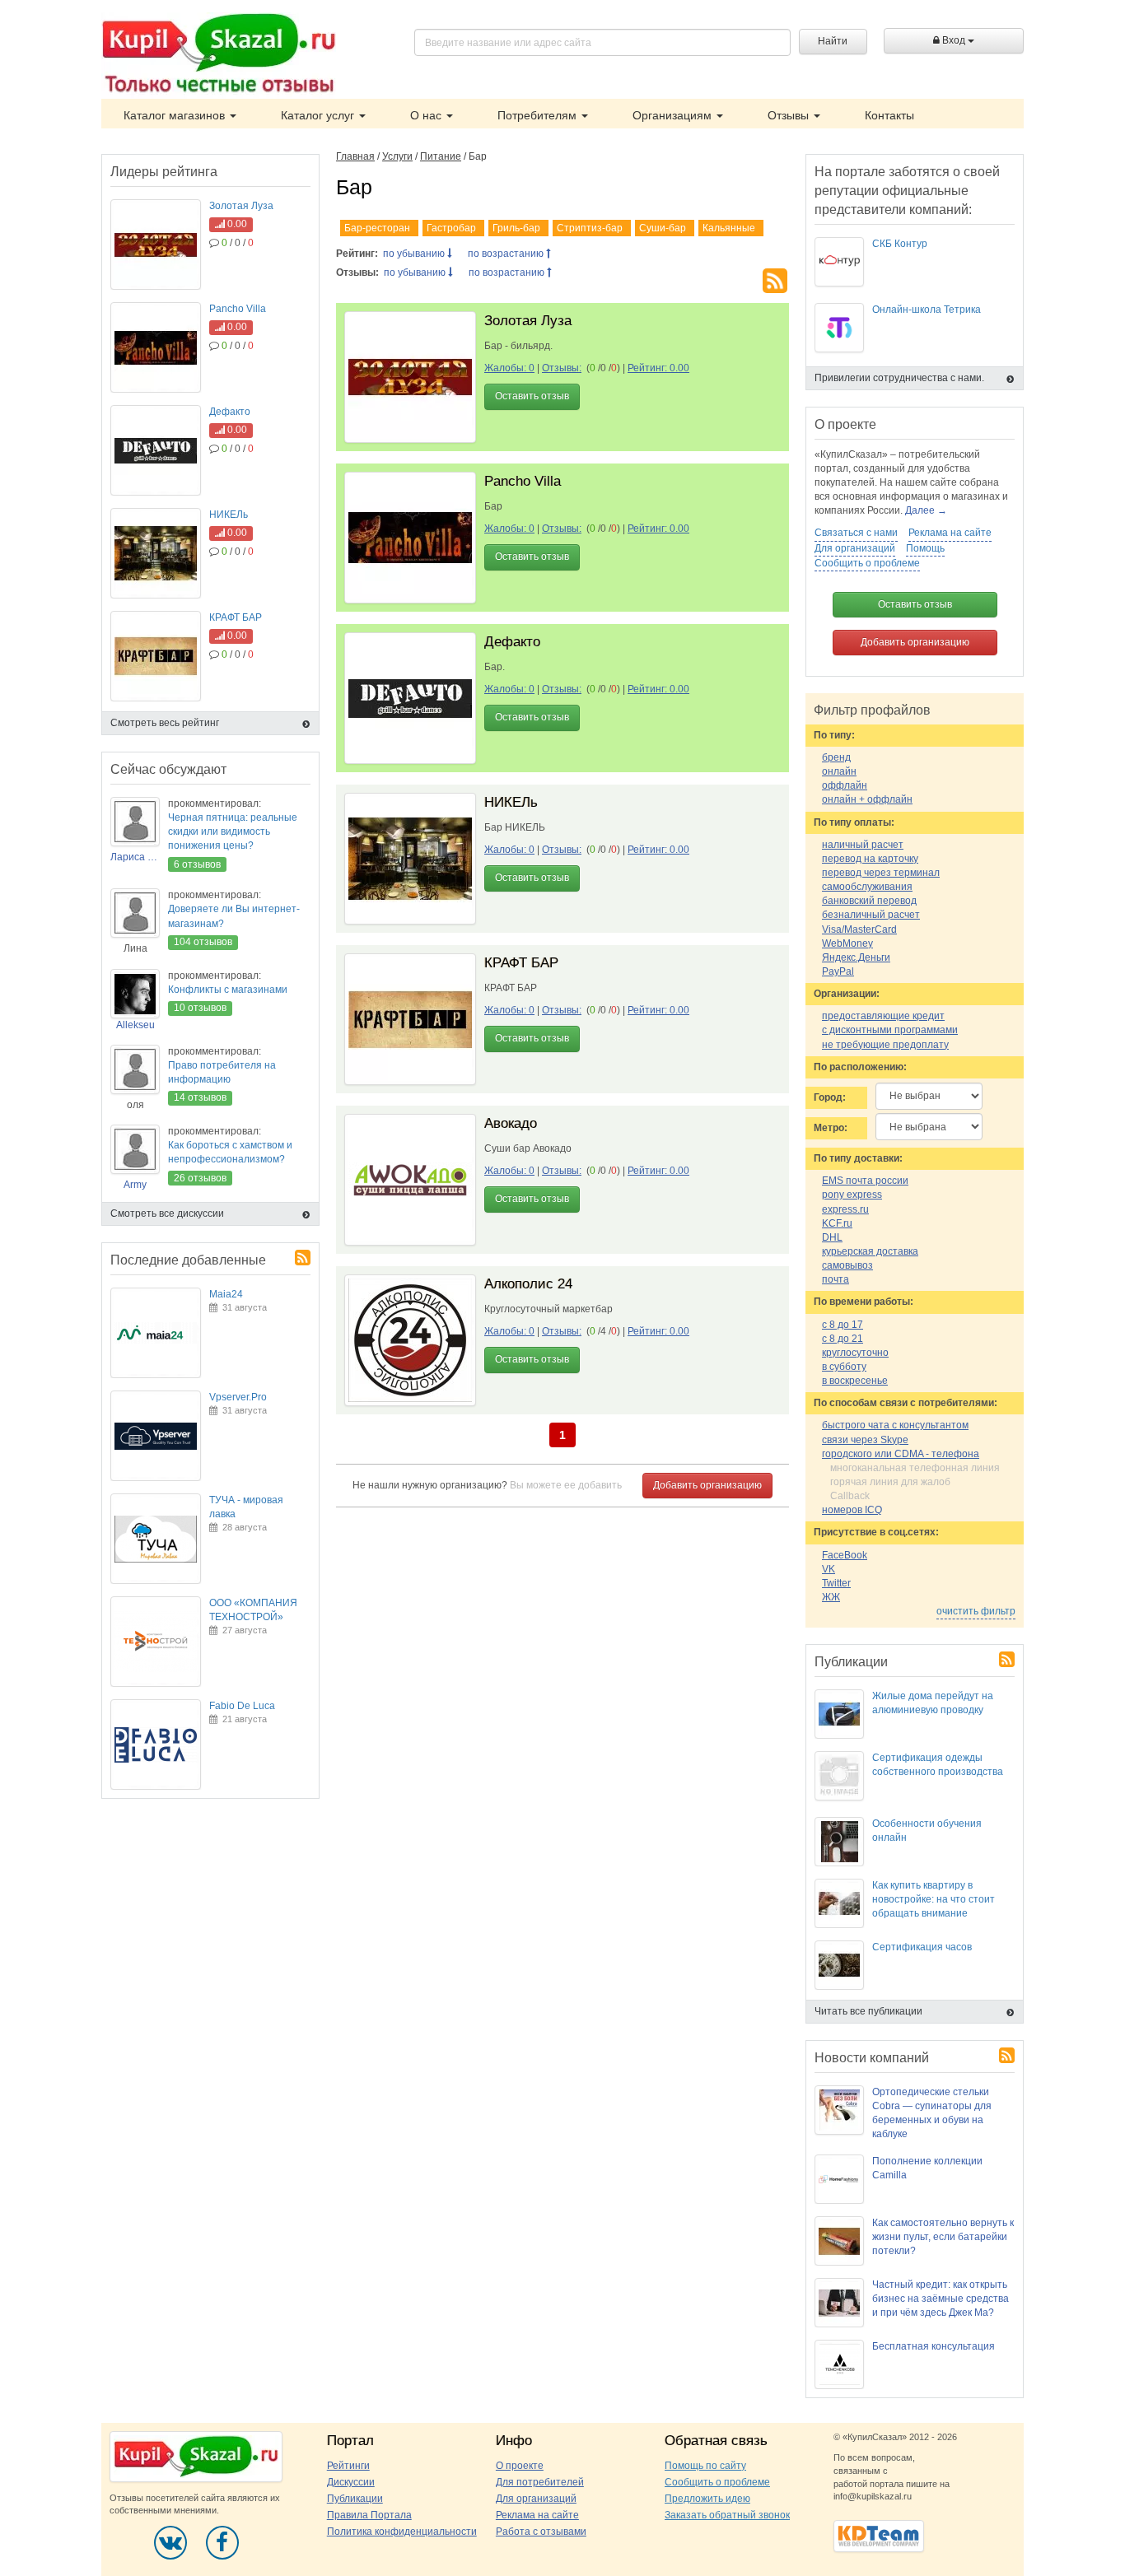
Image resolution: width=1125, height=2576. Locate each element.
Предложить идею (707, 2499)
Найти (833, 41)
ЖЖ (831, 1597)
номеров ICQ (852, 1510)
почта (836, 1279)
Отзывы (790, 115)
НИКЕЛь (511, 802)
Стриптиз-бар (590, 228)
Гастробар (451, 228)
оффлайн (845, 785)
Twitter (836, 1583)
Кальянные (729, 228)
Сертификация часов (922, 1947)
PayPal (838, 971)
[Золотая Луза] (410, 377)
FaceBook (845, 1555)
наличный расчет (863, 845)
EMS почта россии (865, 1181)
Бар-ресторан (377, 228)
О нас (427, 115)
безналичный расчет (871, 915)
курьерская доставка (870, 1251)
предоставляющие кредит (883, 1016)
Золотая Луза (528, 321)
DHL (832, 1237)
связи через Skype (865, 1440)
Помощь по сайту (705, 2466)
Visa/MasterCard (859, 929)
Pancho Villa (523, 481)
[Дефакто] (410, 698)
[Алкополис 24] (410, 1340)
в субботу (844, 1367)
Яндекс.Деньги (856, 957)
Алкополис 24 (528, 1284)
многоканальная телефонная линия (915, 1468)
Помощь (925, 548)
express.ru (845, 1209)
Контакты (889, 115)
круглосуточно (855, 1353)
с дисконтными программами (890, 1030)
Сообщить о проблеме (867, 563)
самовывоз (847, 1265)
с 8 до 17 (843, 1325)
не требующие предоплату (885, 1045)
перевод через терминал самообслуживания (881, 880)
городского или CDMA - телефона (901, 1454)
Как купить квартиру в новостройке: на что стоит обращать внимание (934, 1899)
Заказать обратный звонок (727, 2515)
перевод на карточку (870, 859)
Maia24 (226, 1294)
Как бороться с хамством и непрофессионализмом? (230, 1152)
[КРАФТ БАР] (410, 1019)
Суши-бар (663, 228)
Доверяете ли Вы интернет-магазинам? (234, 916)
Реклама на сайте (950, 533)
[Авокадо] (410, 1180)
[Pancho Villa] (410, 538)
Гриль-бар (516, 228)
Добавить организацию (707, 1485)
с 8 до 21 (843, 1339)
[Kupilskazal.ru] (219, 55)
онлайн (839, 771)
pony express (852, 1195)
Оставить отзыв (532, 396)
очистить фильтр (976, 1611)
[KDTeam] (879, 2536)
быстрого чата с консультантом (895, 1425)
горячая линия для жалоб (890, 1482)
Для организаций (855, 548)
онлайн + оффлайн (867, 799)
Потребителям (539, 115)
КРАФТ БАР (521, 963)
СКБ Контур (900, 244)
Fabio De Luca (242, 1706)
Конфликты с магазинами (228, 990)
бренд (836, 757)
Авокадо (511, 1123)
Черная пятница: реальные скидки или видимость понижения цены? (233, 831)
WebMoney (847, 943)
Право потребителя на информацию (222, 1072)
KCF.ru (837, 1223)
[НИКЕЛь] (410, 859)
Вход (954, 40)
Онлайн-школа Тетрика (927, 310)
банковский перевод (869, 901)
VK (829, 1569)
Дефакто (512, 642)
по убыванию (415, 254)
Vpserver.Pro (238, 1397)
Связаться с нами (856, 533)
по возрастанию (507, 254)
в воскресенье (855, 1381)
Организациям (674, 115)
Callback (850, 1496)
